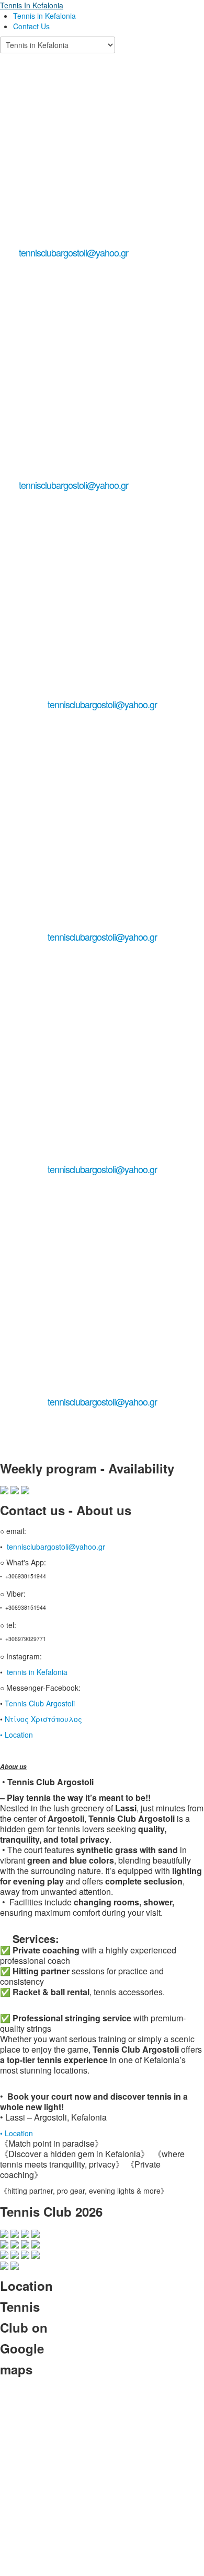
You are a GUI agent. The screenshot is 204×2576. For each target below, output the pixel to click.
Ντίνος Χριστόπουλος (44, 1719)
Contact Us (31, 26)
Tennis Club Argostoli (41, 1703)
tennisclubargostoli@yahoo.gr (73, 252)
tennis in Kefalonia (38, 1672)
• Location (16, 1735)
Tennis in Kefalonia (44, 16)
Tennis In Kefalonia (32, 5)
